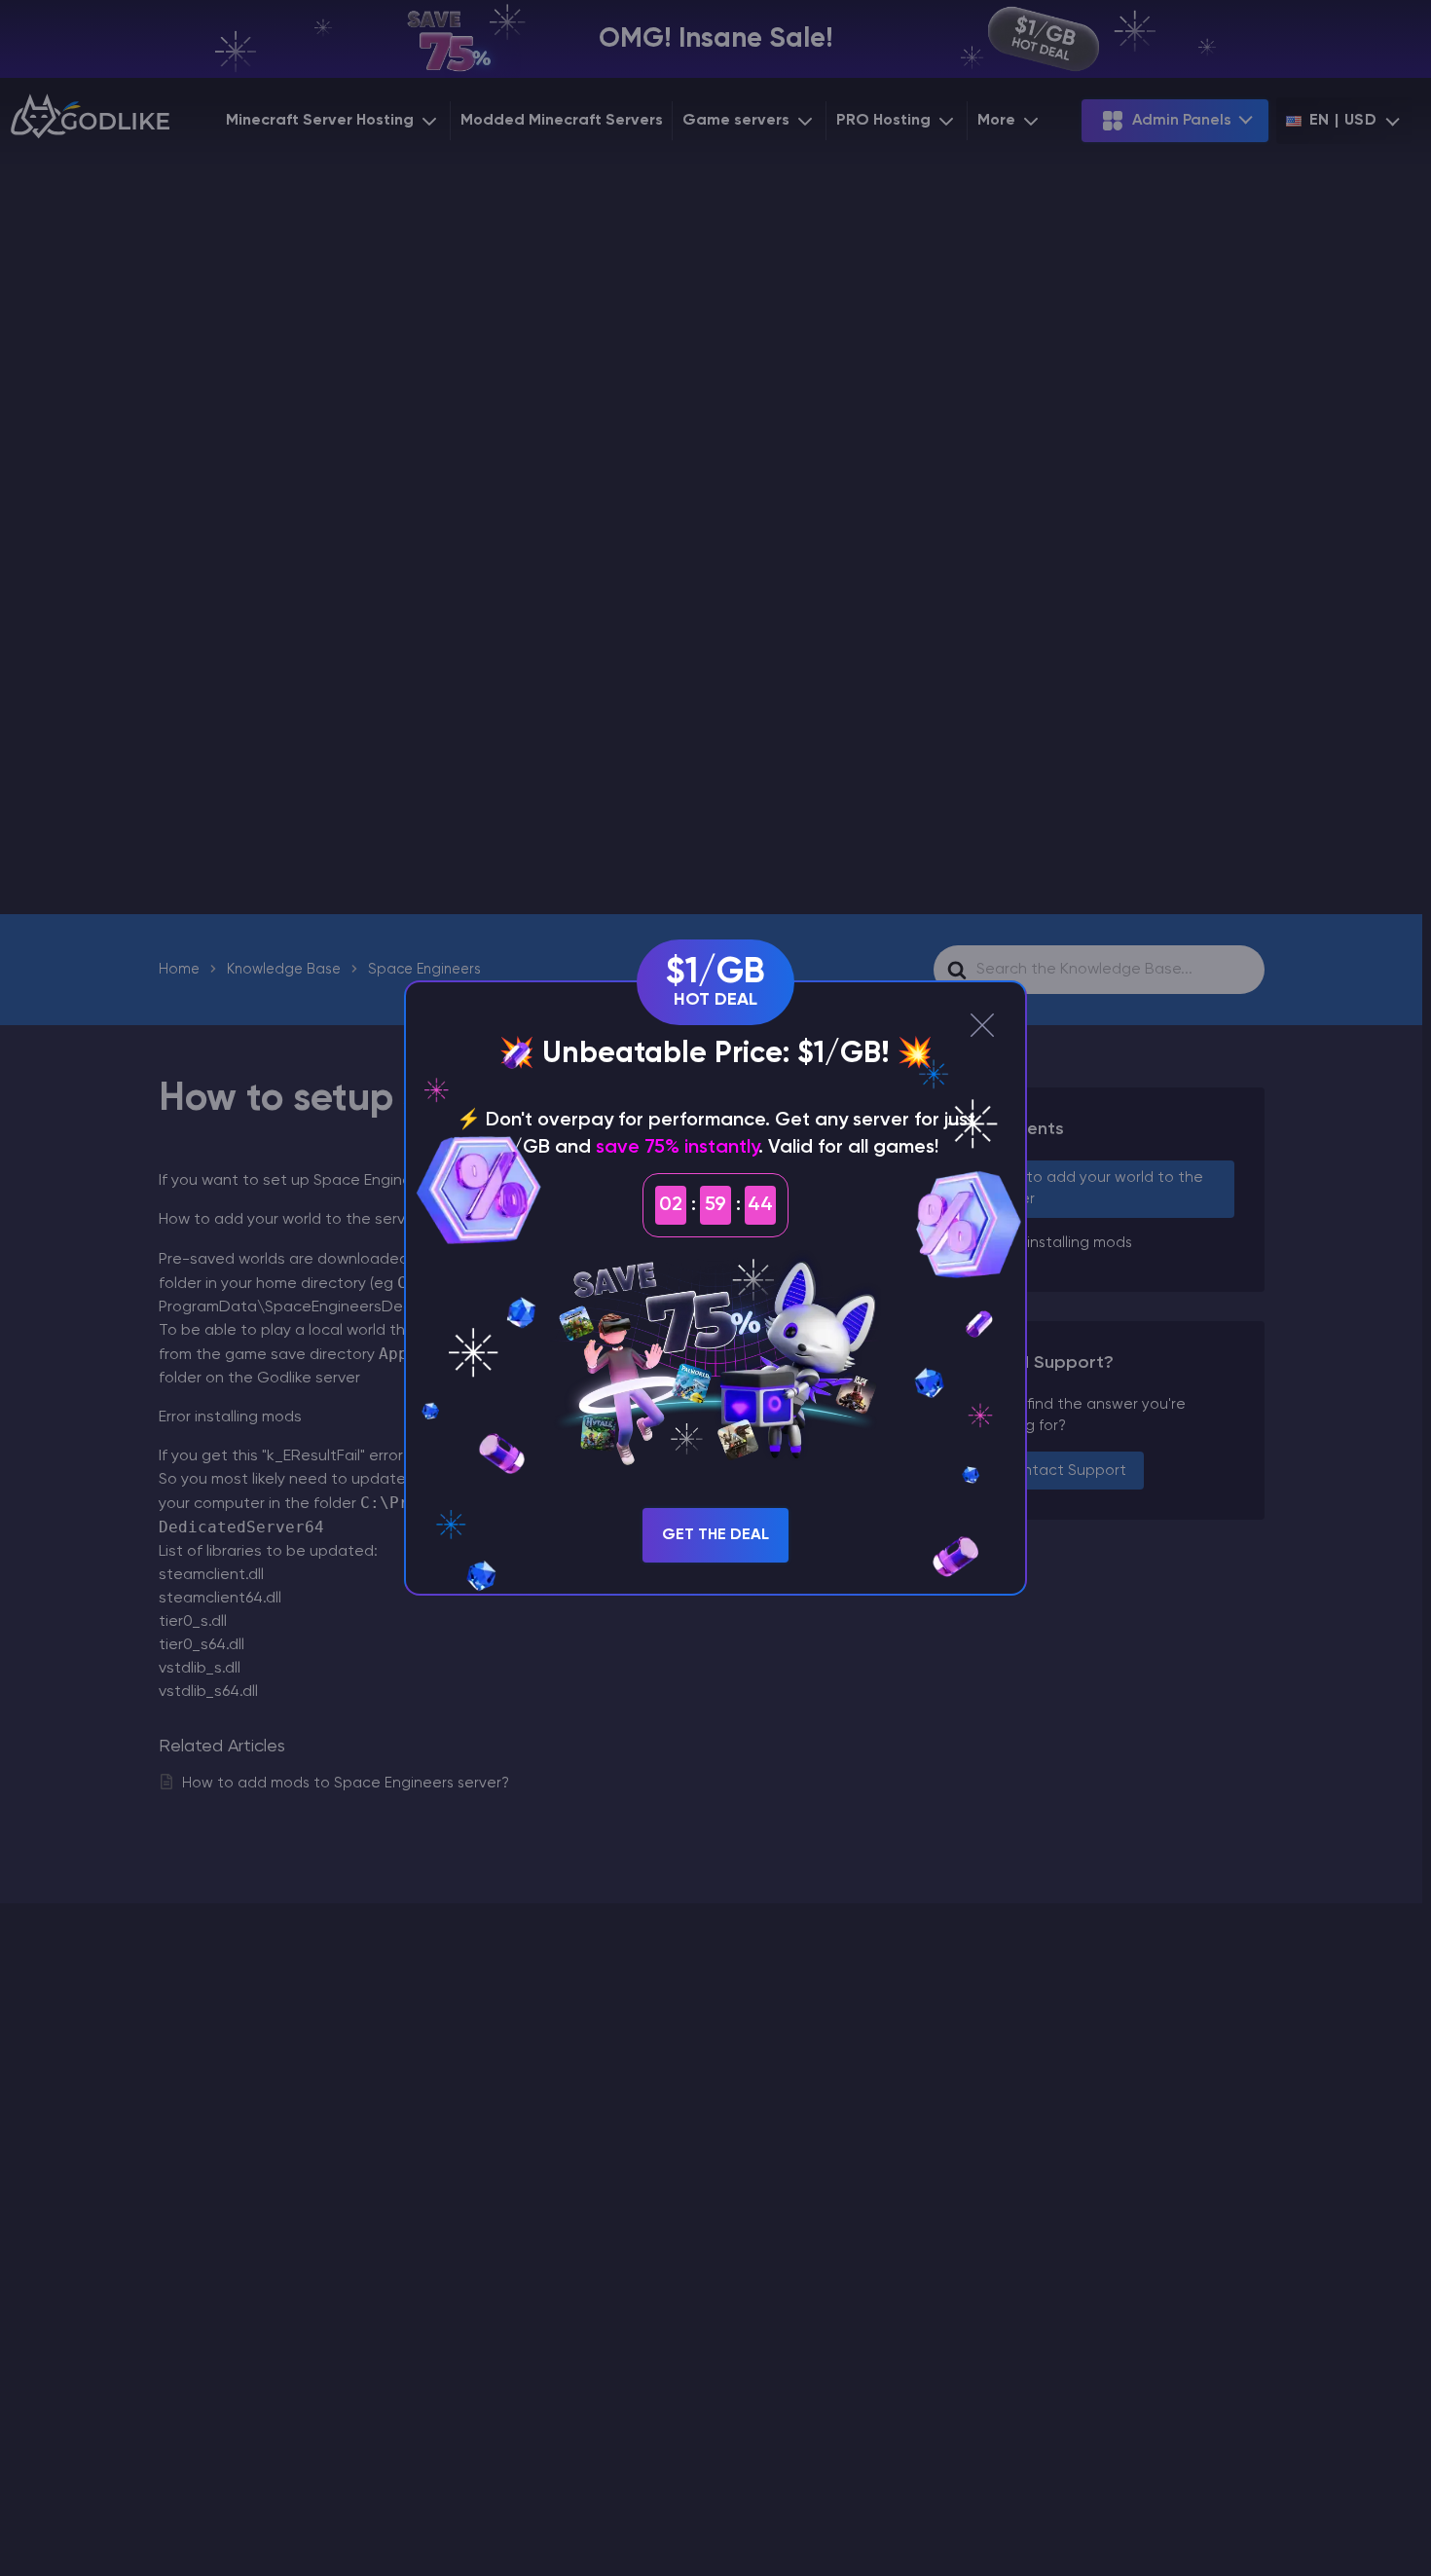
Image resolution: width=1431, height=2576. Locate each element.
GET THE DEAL (715, 1535)
